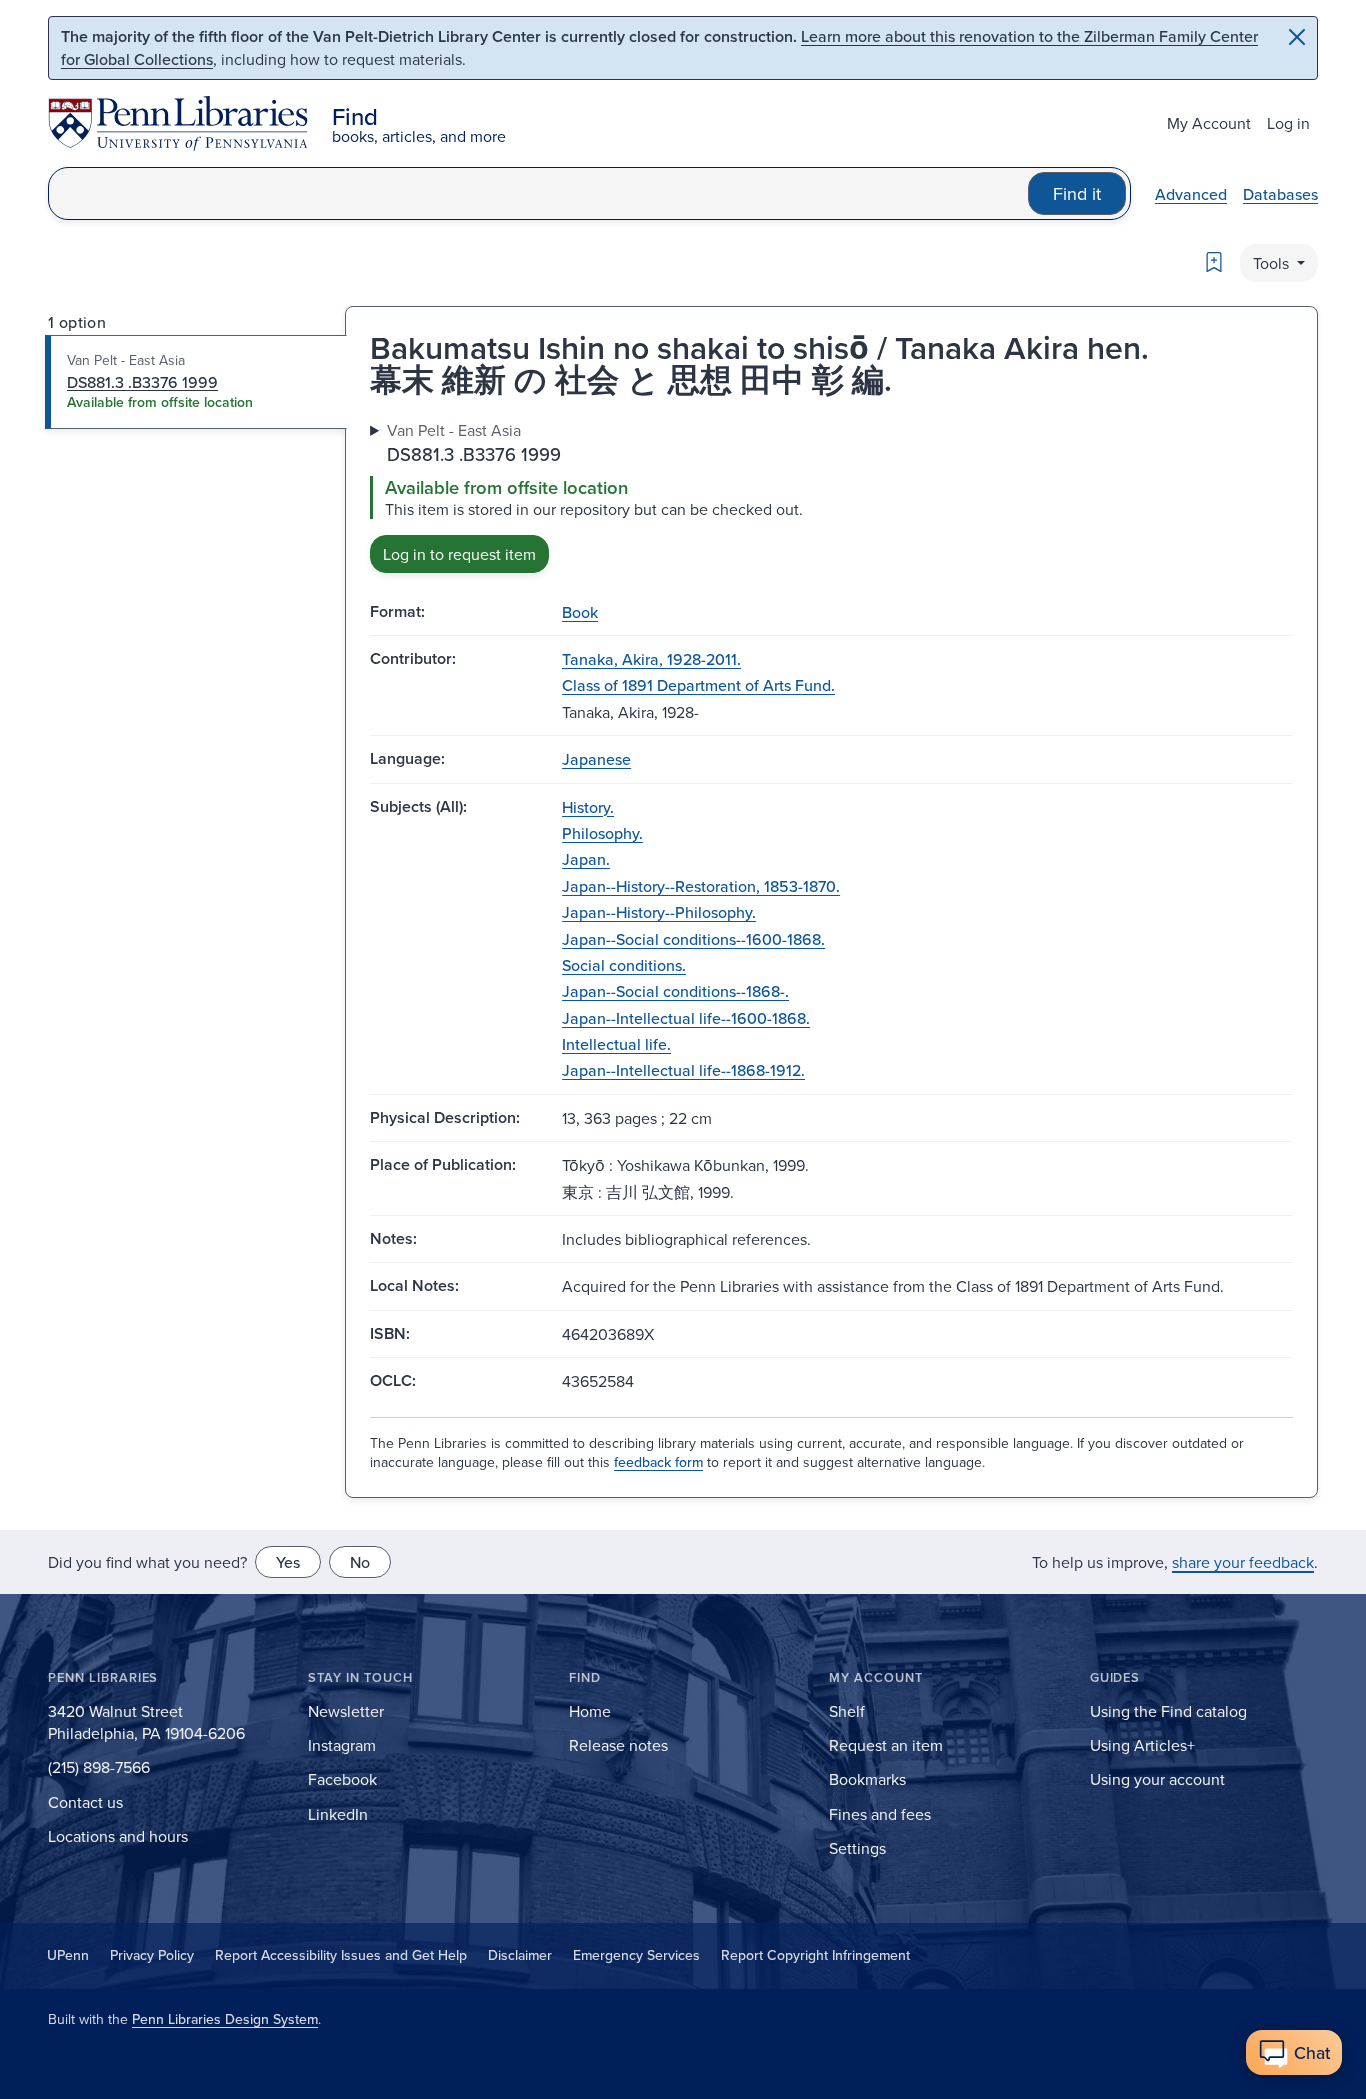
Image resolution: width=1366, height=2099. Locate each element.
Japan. (586, 859)
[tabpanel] (831, 495)
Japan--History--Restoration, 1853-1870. (701, 886)
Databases (1280, 194)
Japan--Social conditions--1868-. (675, 991)
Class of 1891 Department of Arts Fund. (698, 685)
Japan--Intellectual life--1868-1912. (683, 1070)
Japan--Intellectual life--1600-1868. (686, 1018)
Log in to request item (459, 554)
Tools (1273, 263)
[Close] (1297, 37)
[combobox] (538, 193)
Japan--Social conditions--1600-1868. (693, 939)
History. (588, 807)
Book (580, 612)
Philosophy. (602, 833)
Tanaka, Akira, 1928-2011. (651, 659)
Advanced (1191, 194)
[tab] (196, 382)
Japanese (596, 759)
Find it (1077, 193)
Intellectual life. (616, 1044)
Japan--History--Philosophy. (659, 912)
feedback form (658, 1462)
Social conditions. (624, 965)
